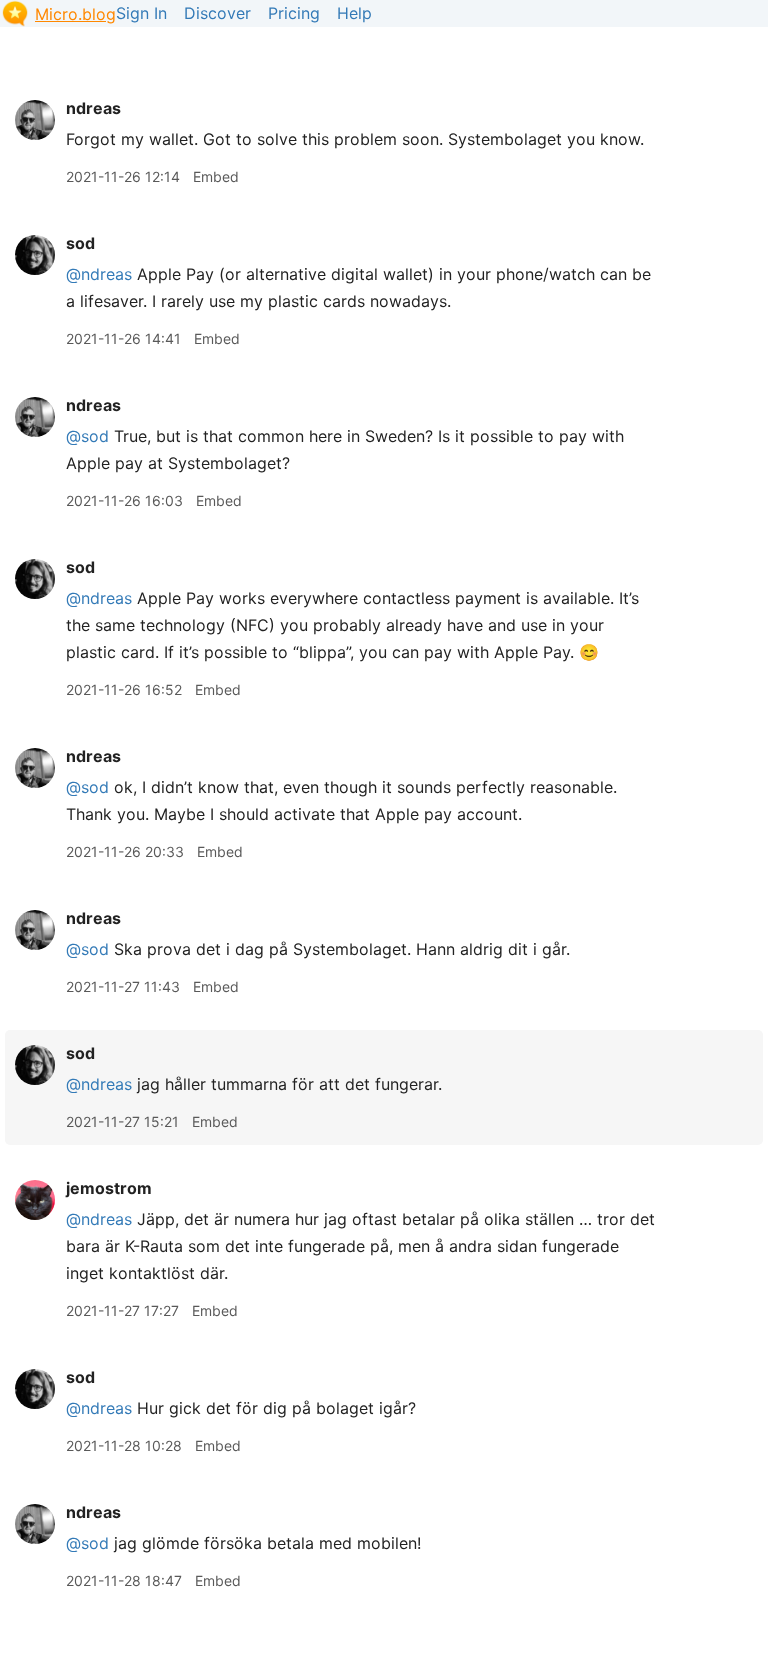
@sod (87, 436)
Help (354, 13)
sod (80, 243)
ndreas (93, 108)
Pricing (294, 13)
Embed (216, 176)
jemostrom (109, 1188)
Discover (217, 13)
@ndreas (99, 274)
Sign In (141, 13)
